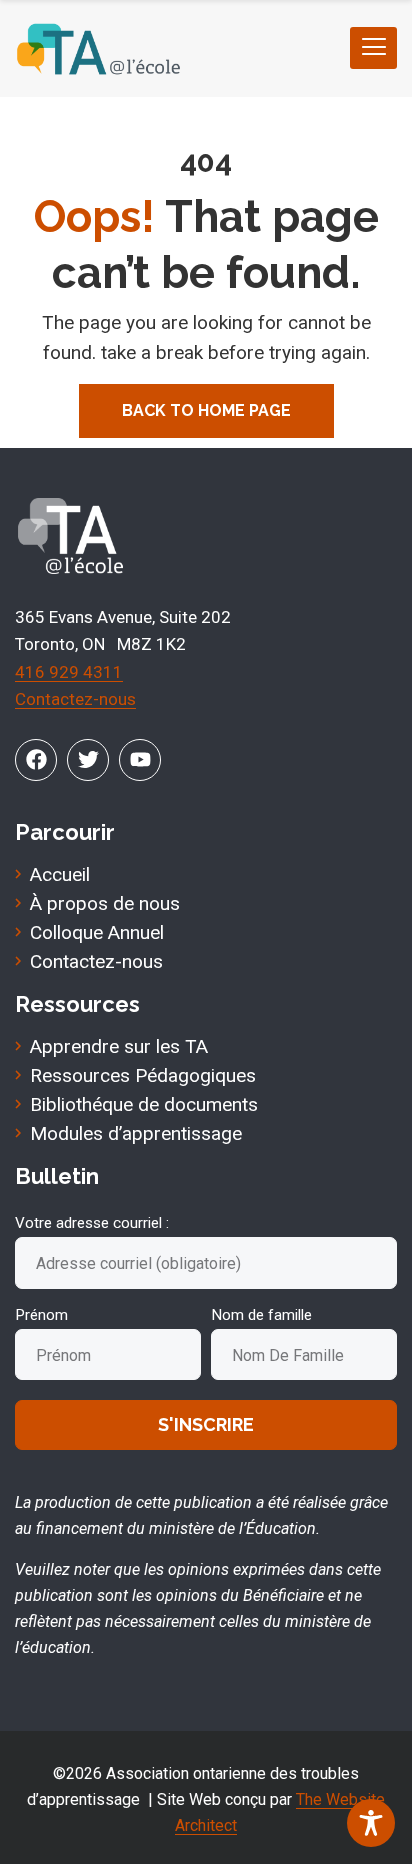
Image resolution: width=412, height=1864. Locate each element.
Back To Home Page (206, 410)
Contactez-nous (75, 699)
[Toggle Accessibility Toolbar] (371, 1823)
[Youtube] (140, 760)
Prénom (41, 1315)
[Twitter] (88, 760)
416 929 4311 (69, 672)
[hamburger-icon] (373, 48)
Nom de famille (261, 1315)
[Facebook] (36, 760)
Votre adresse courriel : (92, 1223)
